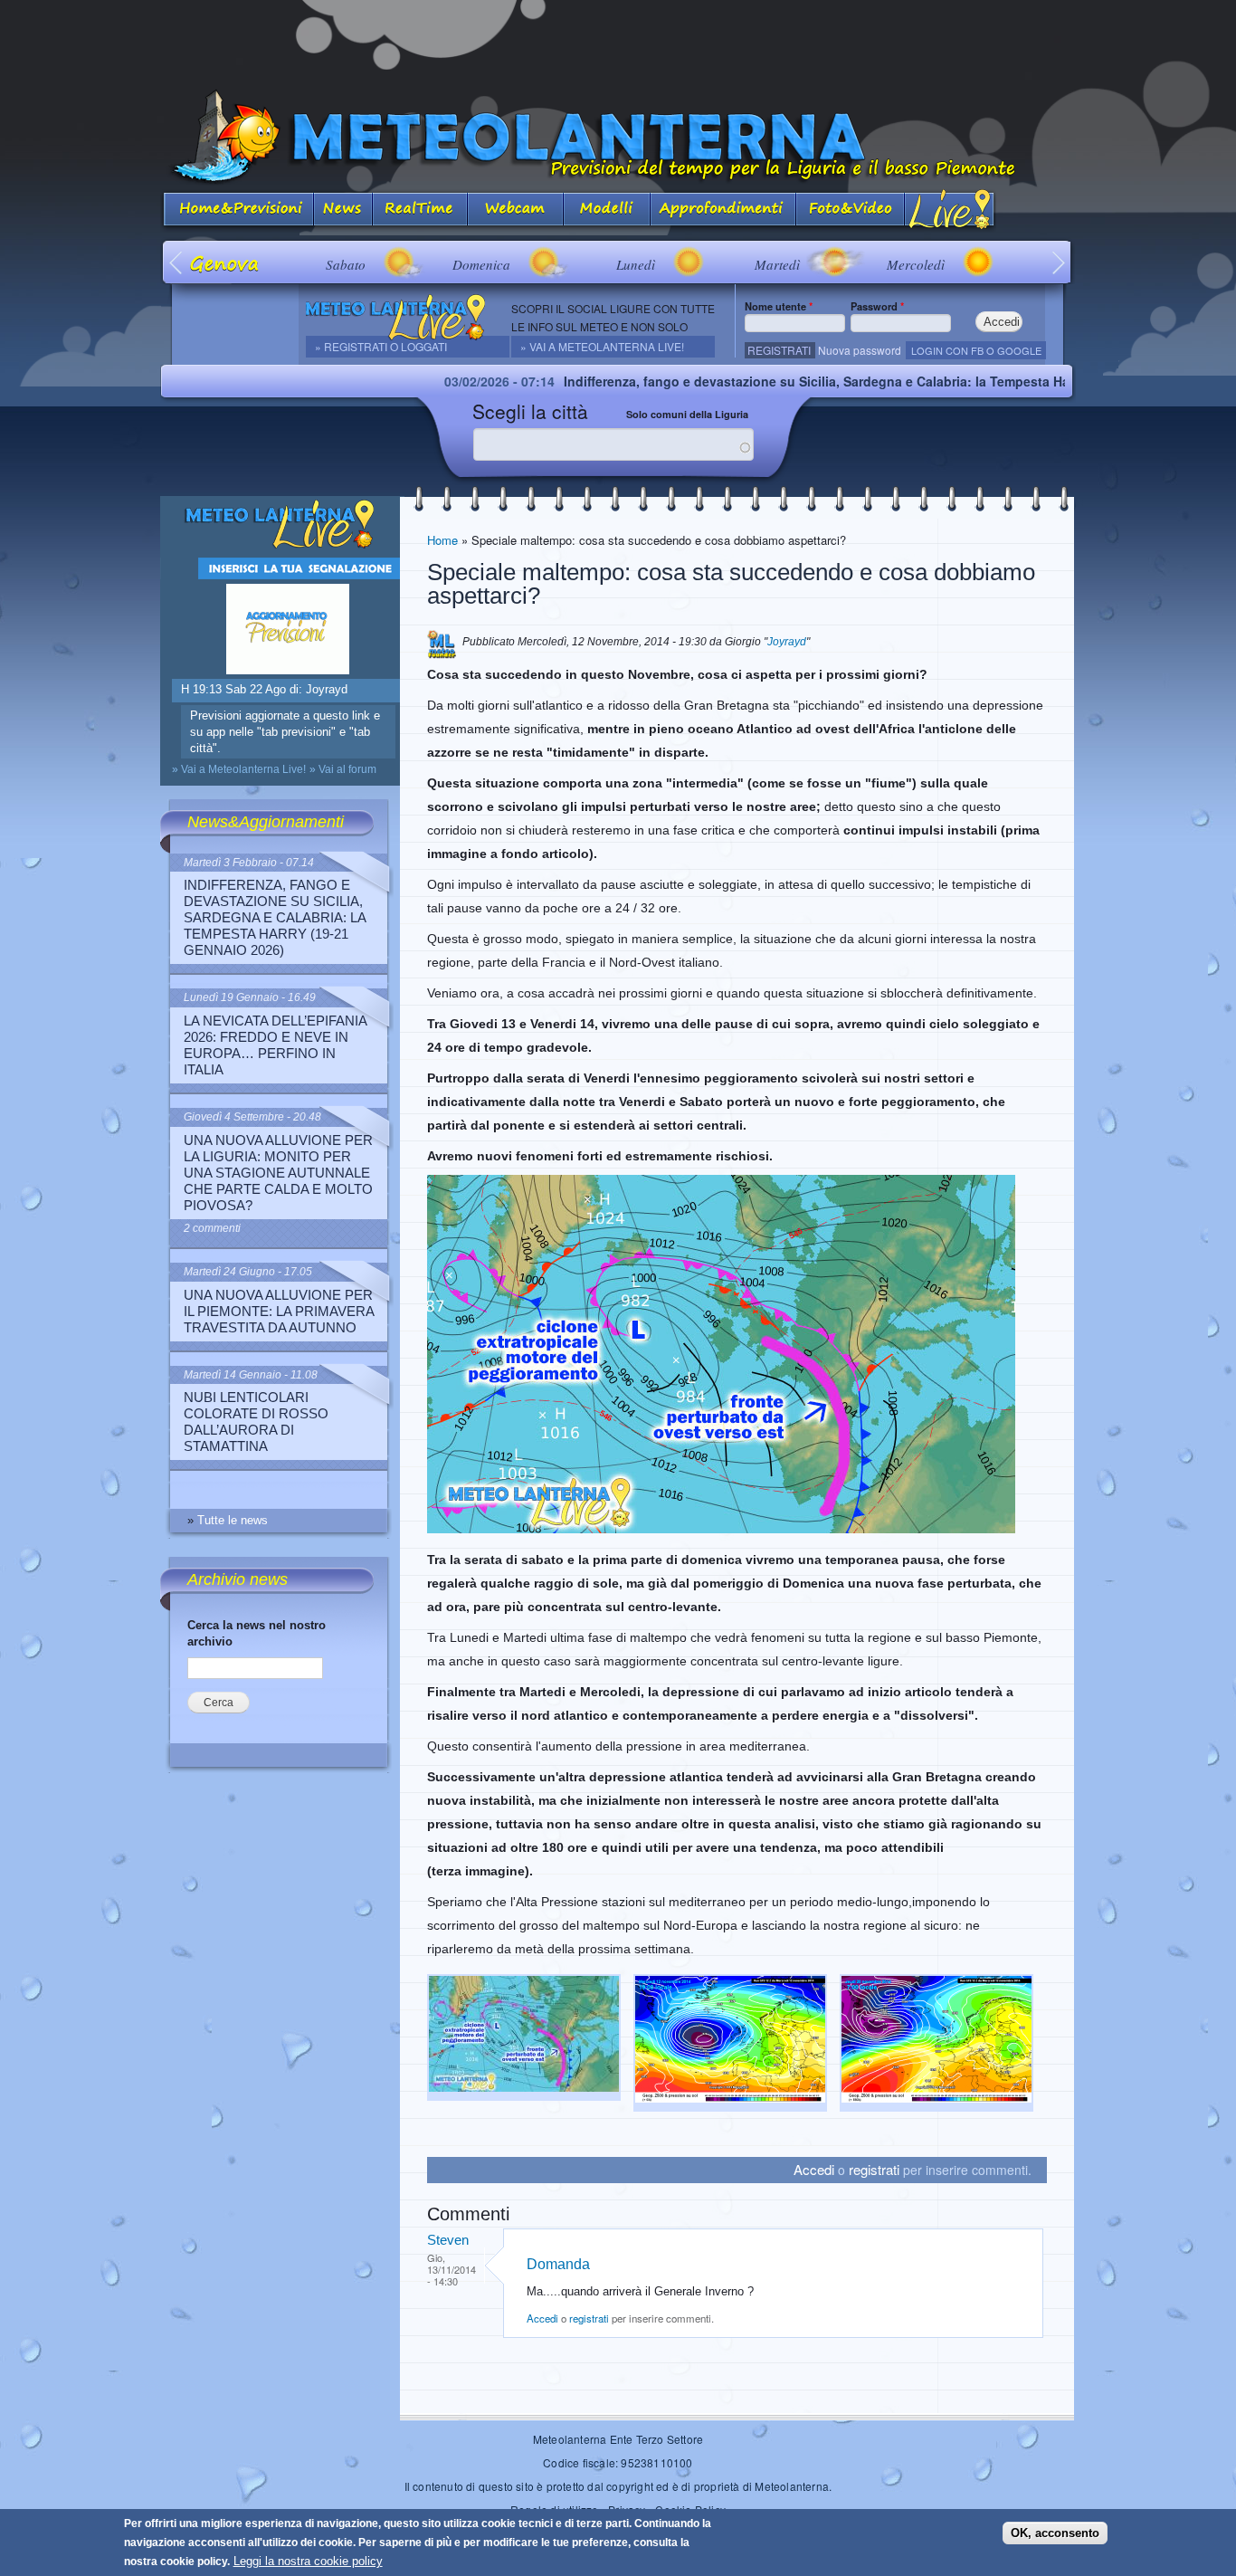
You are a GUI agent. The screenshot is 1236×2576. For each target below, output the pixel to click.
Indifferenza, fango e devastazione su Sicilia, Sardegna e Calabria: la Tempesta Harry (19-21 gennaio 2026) (805, 381)
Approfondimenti (723, 210)
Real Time (420, 210)
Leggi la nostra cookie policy (308, 2561)
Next (1059, 262)
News (343, 210)
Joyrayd (787, 642)
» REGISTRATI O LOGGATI (381, 346)
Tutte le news (233, 1520)
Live (951, 210)
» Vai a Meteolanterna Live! (602, 346)
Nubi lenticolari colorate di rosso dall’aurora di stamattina (256, 1422)
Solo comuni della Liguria (687, 414)
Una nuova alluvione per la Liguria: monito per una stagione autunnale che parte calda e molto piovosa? (278, 1173)
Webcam (516, 210)
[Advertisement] (618, 41)
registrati (874, 2169)
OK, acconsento (1055, 2532)
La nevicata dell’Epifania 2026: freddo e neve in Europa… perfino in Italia (275, 1045)
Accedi (814, 2169)
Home (442, 540)
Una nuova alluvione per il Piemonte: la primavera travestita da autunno (279, 1311)
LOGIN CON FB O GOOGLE (976, 350)
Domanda (558, 2264)
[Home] (618, 137)
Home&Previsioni (237, 210)
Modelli (607, 210)
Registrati (779, 350)
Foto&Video (851, 210)
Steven (448, 2240)
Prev (177, 262)
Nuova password (860, 350)
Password (877, 306)
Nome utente (779, 306)
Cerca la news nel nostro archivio (257, 1633)
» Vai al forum (343, 769)
